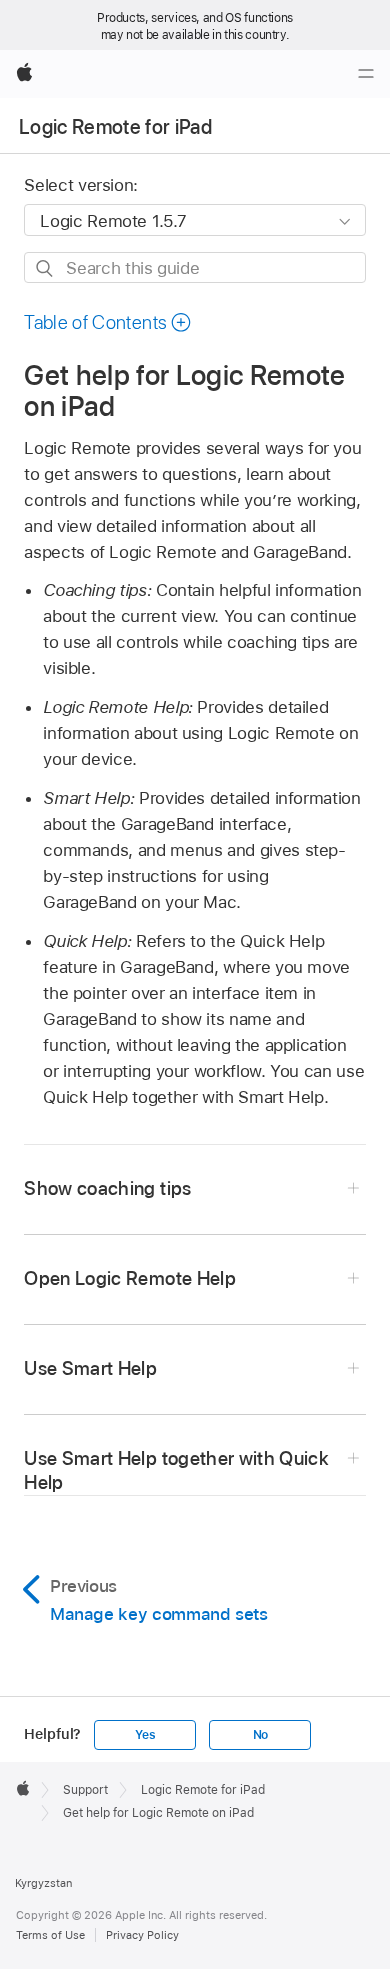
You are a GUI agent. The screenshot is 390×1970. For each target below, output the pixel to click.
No (261, 1735)
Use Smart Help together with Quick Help (176, 1470)
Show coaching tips (107, 1188)
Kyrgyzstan (43, 1883)
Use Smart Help (90, 1368)
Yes (145, 1735)
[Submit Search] (45, 268)
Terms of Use (50, 1935)
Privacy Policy (142, 1935)
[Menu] (366, 74)
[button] (108, 322)
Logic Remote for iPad (115, 127)
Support (85, 1790)
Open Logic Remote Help (130, 1278)
